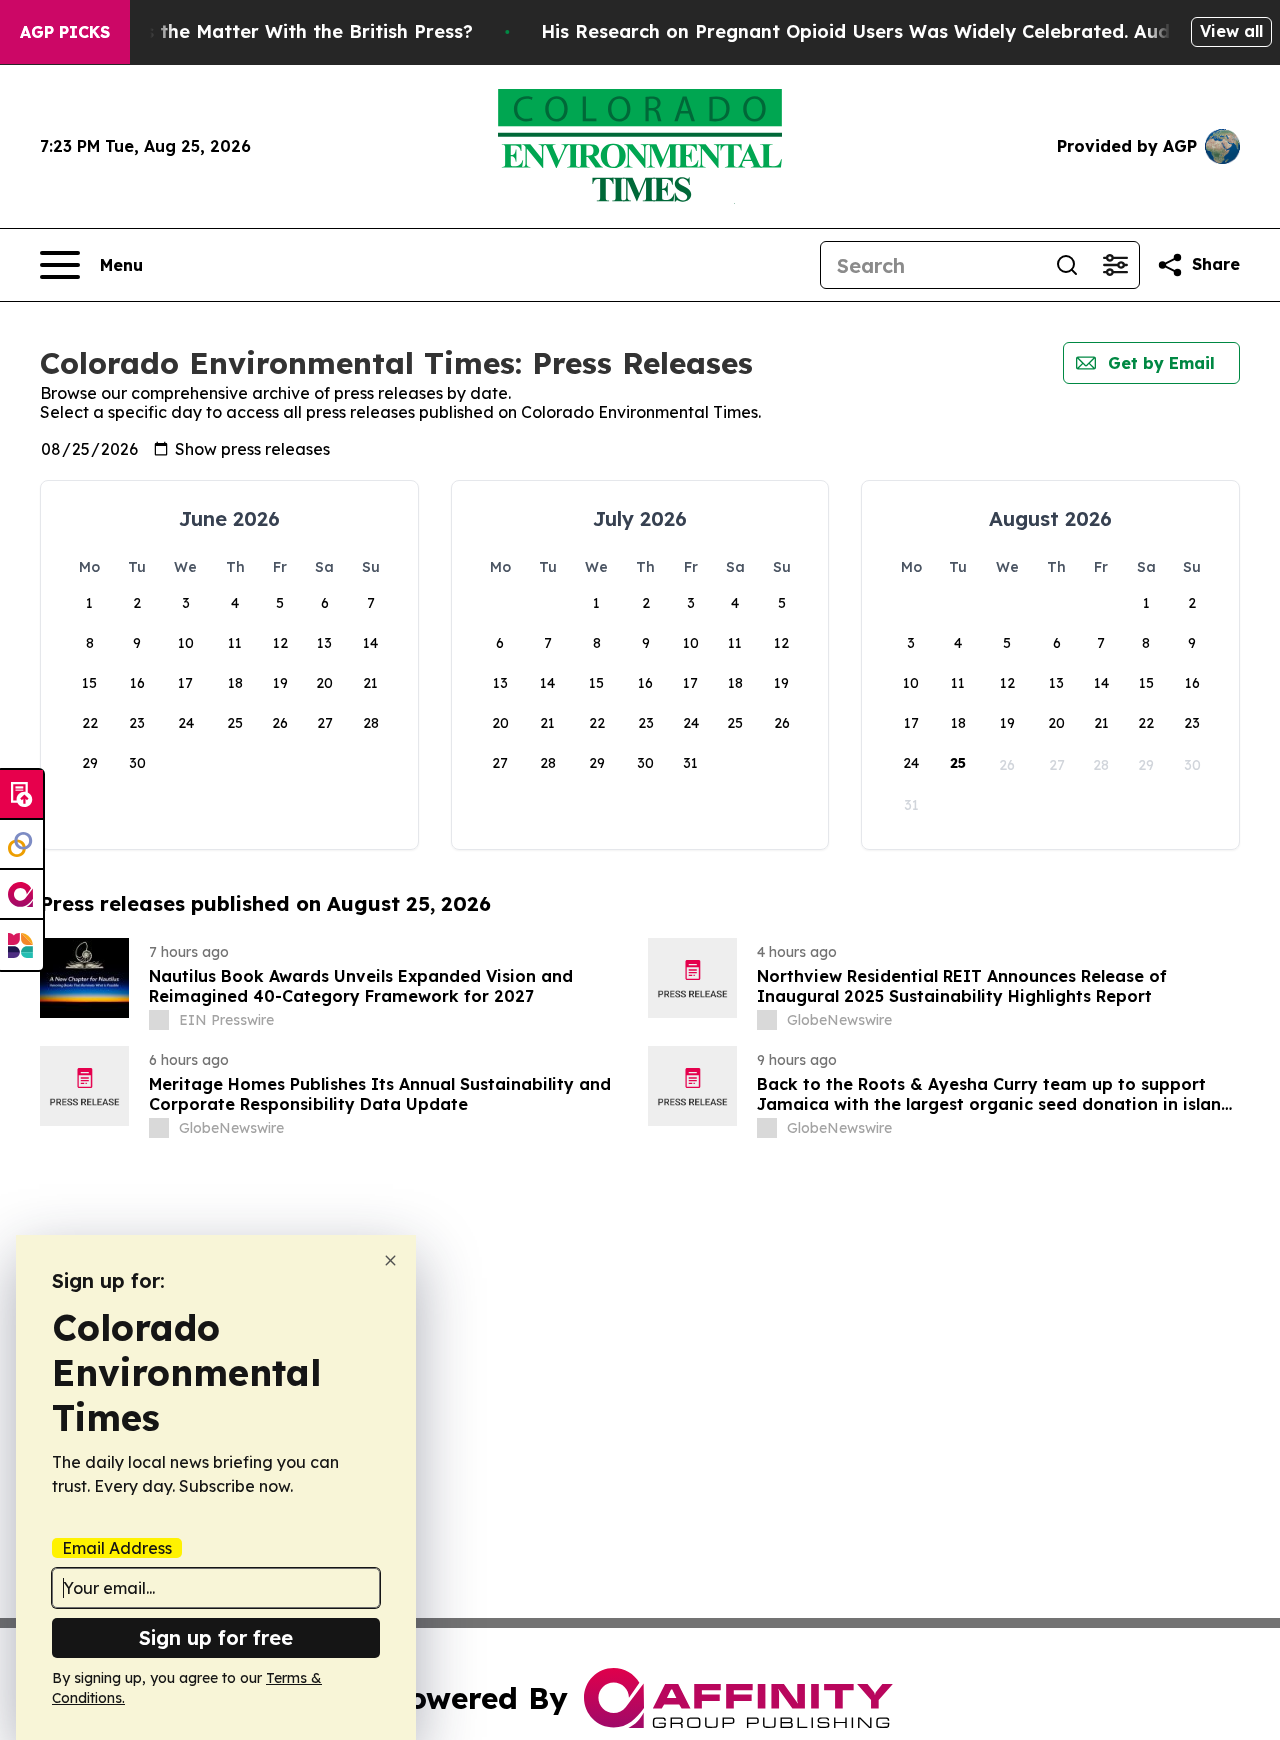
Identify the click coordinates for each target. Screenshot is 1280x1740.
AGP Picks (65, 32)
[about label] (159, 1020)
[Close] (390, 1260)
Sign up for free (216, 1637)
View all (1231, 31)
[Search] (1067, 265)
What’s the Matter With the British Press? (282, 31)
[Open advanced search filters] (1115, 265)
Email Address (117, 1548)
